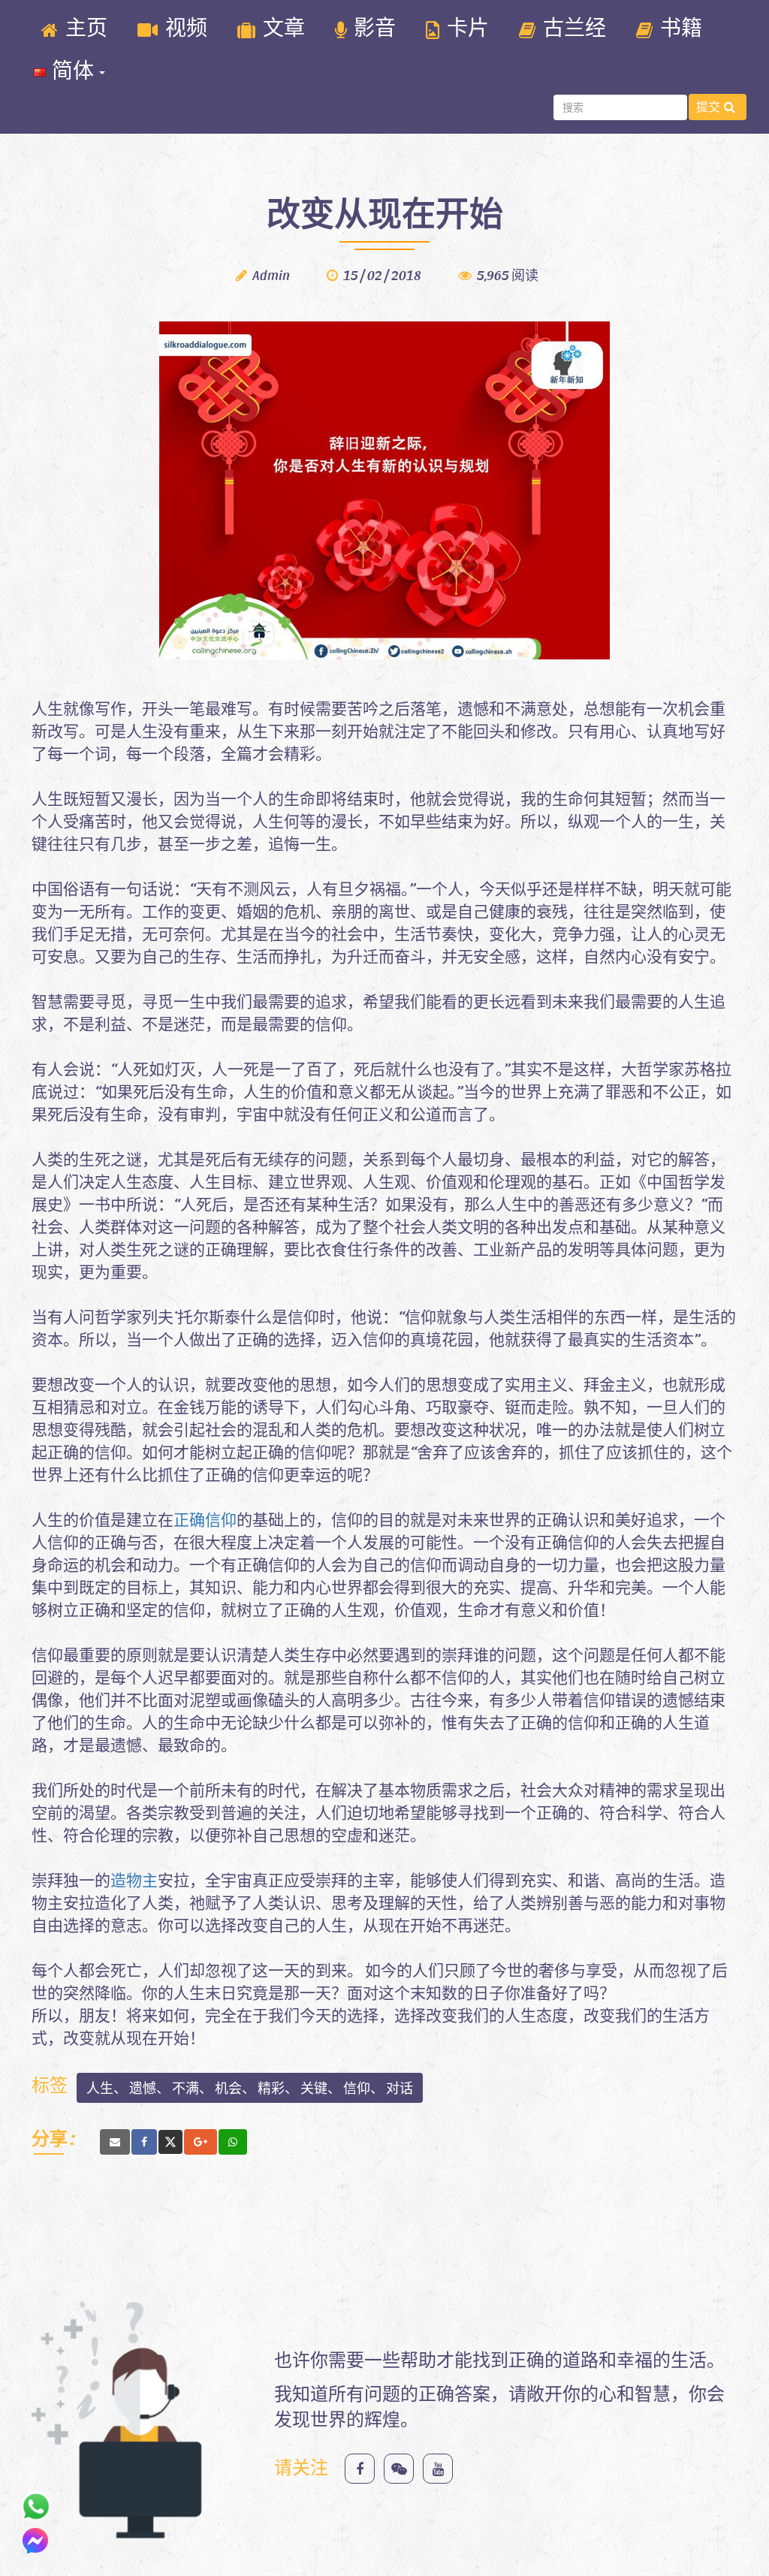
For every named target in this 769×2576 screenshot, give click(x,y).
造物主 (134, 1879)
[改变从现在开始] (115, 2142)
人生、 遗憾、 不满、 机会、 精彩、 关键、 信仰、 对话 (250, 2087)
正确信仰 (205, 1519)
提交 (708, 106)
